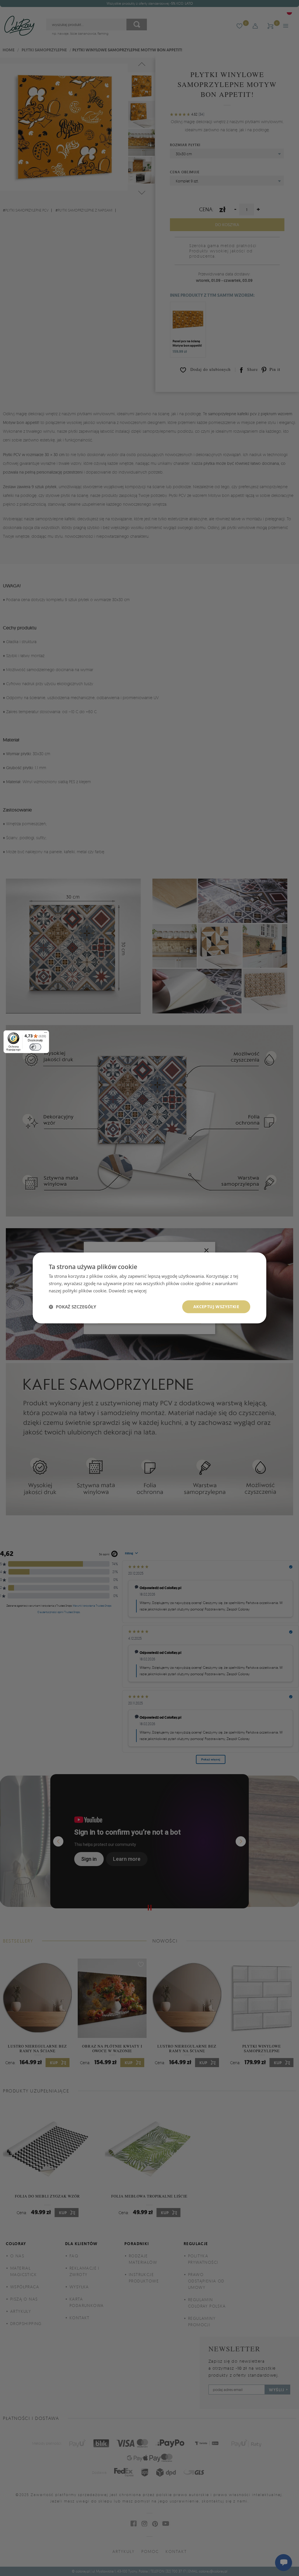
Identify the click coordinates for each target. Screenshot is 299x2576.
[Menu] (46, 1034)
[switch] (35, 1047)
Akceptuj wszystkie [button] (216, 1307)
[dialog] (149, 1288)
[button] (72, 1307)
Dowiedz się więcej (128, 1291)
